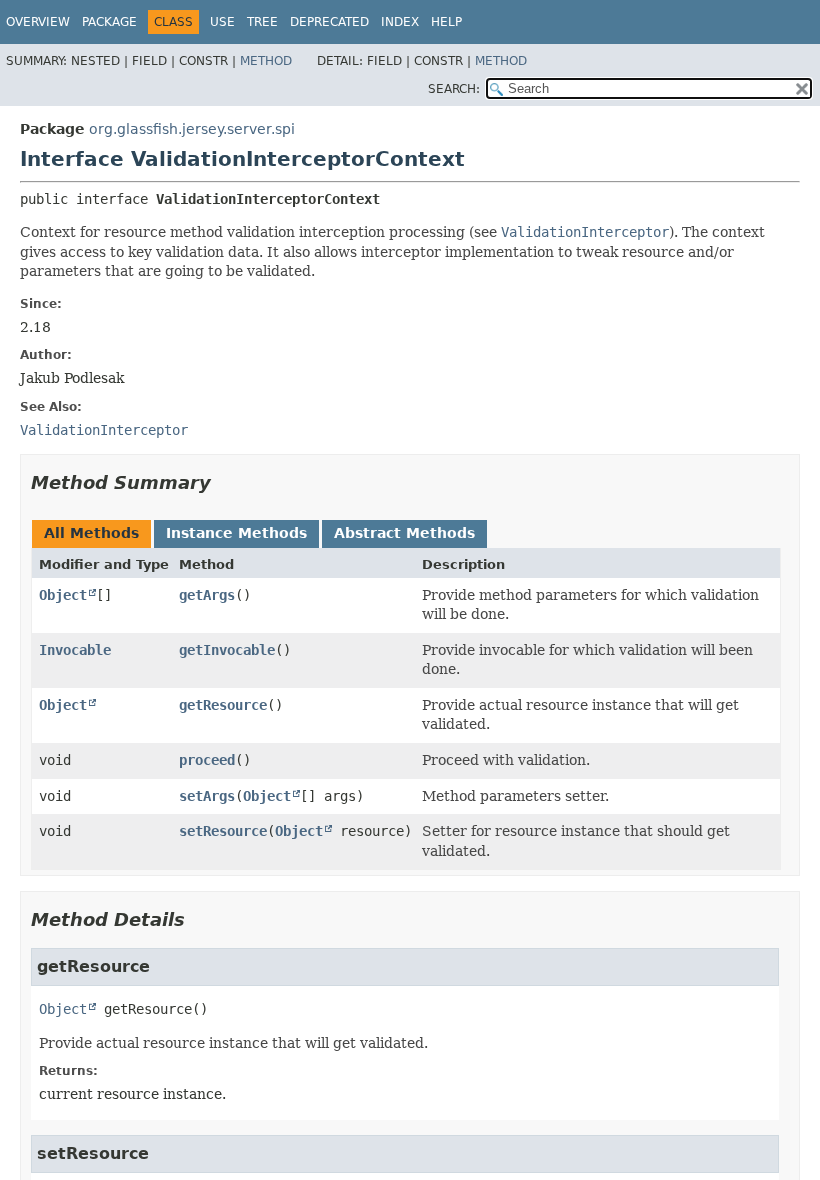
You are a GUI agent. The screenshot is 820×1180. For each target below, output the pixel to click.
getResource (223, 705)
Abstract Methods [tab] (404, 533)
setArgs (207, 796)
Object (63, 595)
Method (266, 61)
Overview (38, 22)
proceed (207, 760)
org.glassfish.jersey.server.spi (192, 129)
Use (222, 22)
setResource (223, 831)
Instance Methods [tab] (236, 533)
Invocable (75, 650)
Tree (262, 22)
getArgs (207, 595)
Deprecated (329, 22)
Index (400, 22)
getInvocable (227, 650)
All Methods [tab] (91, 533)
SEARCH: (454, 89)
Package (109, 22)
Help (446, 22)
